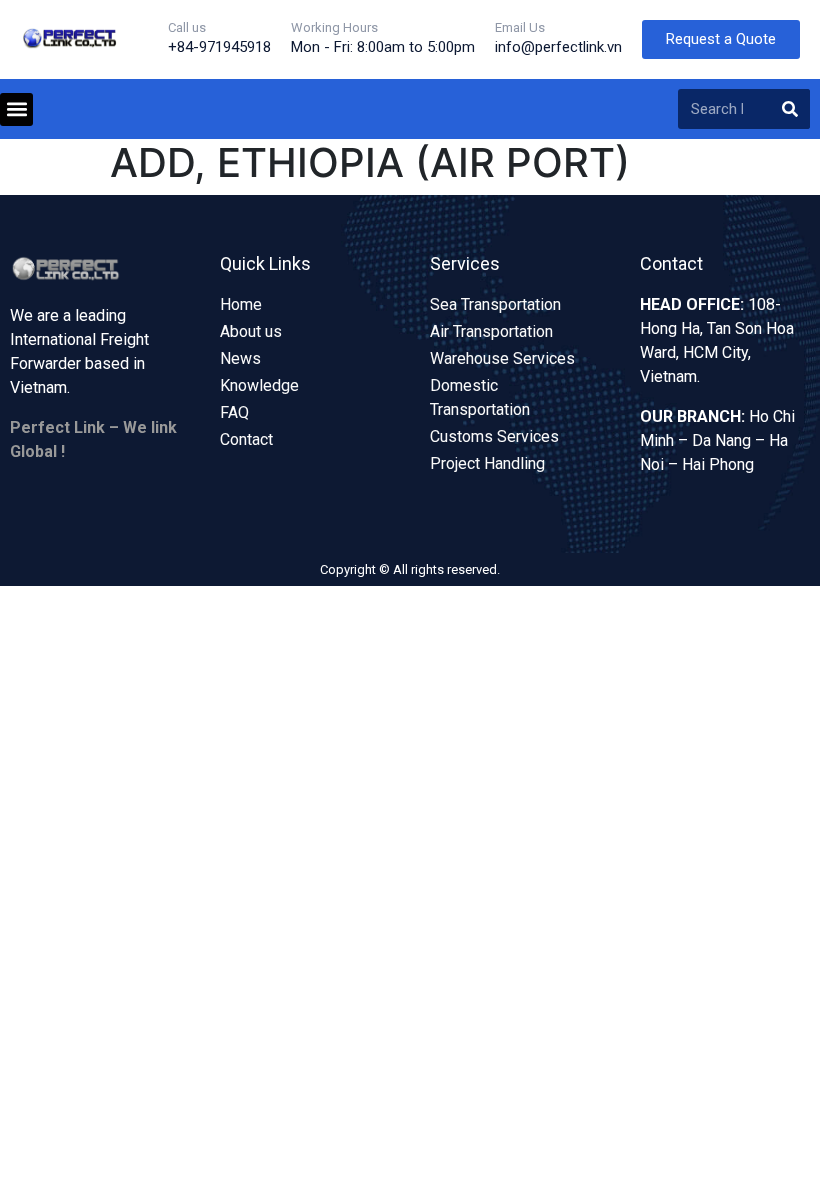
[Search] (790, 109)
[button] (16, 109)
